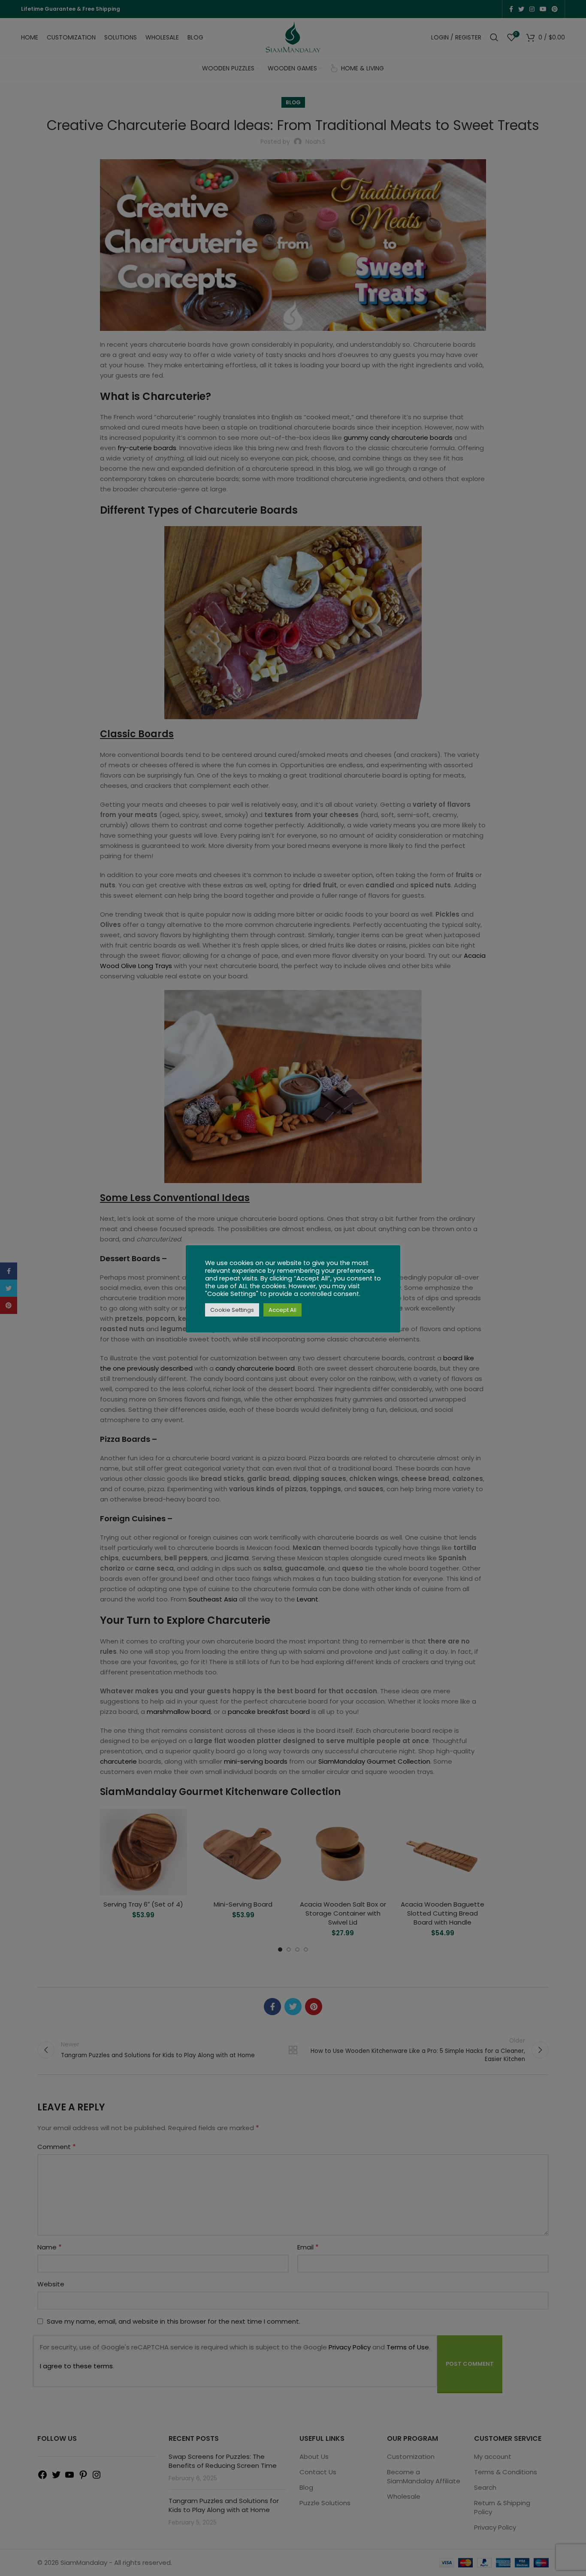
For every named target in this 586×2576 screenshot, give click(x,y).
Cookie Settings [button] (232, 1310)
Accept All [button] (282, 1310)
